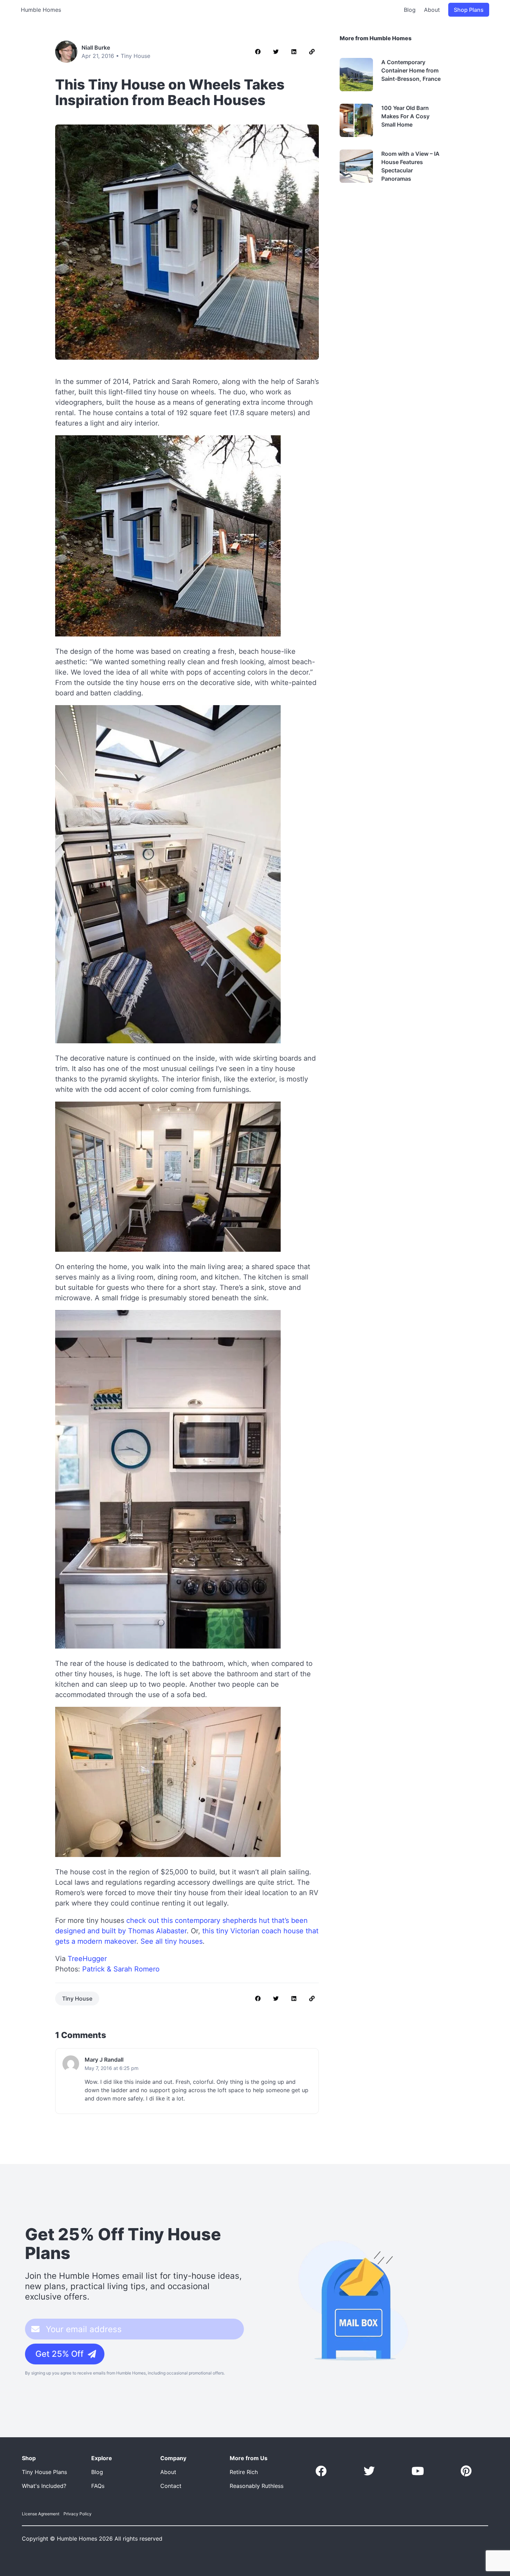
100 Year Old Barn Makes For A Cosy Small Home (405, 116)
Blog (410, 10)
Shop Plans (469, 10)
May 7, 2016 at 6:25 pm (112, 2068)
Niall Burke (96, 48)
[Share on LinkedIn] (294, 52)
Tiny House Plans (44, 2472)
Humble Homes (41, 10)
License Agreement (41, 2514)
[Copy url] (312, 52)
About (432, 10)
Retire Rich (244, 2472)
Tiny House (135, 56)
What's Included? (44, 2486)
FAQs (98, 2486)
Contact (171, 2486)
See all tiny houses (172, 1941)
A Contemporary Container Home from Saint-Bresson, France (411, 70)
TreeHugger (87, 1959)
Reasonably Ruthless (257, 2486)
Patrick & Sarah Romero (121, 1969)
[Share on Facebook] (258, 52)
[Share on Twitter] (276, 52)
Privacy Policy (78, 2514)
